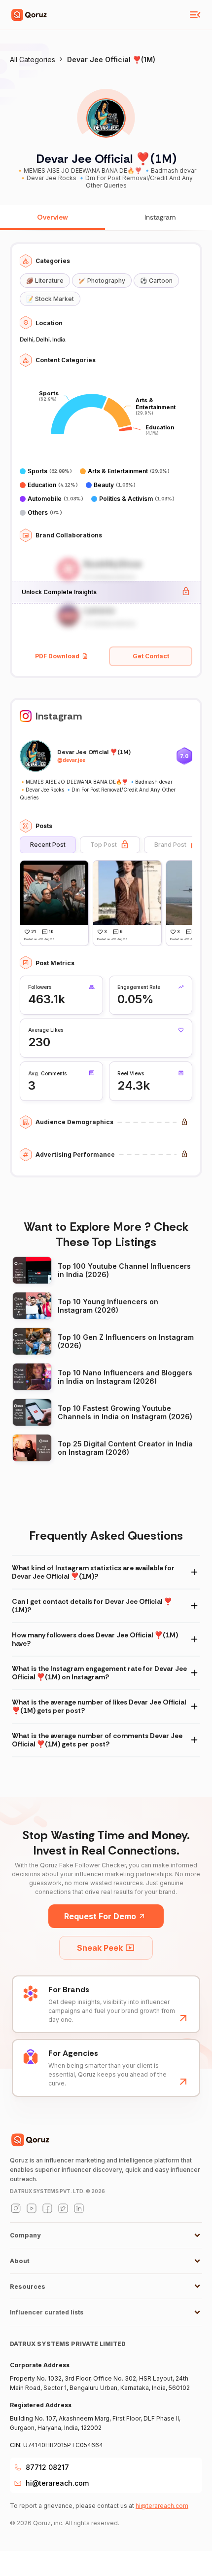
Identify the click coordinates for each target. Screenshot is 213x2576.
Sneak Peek (100, 1948)
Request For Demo (100, 1916)
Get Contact (151, 656)
